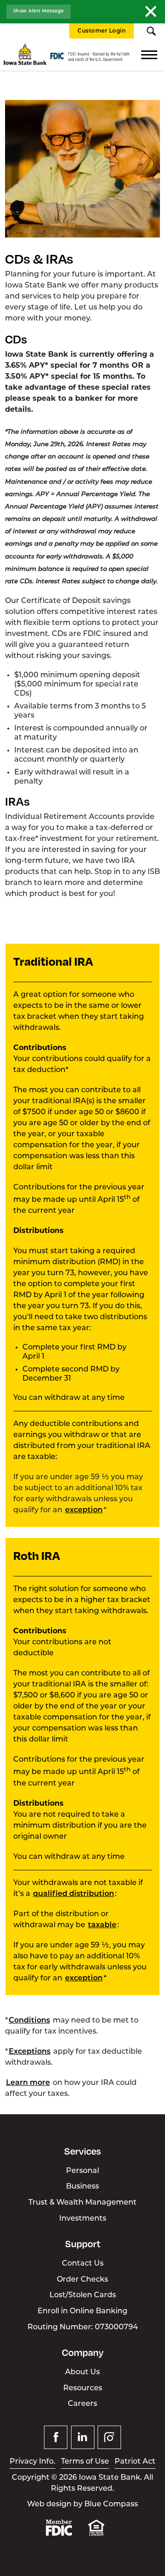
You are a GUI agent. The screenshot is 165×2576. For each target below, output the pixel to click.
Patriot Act (135, 2462)
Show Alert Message (39, 11)
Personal (82, 2171)
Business (82, 2187)
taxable (102, 1925)
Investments (83, 2219)
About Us (82, 2372)
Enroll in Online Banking (82, 2311)
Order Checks (82, 2280)
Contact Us (83, 2264)
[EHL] (104, 2534)
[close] (151, 11)
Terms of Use (85, 2462)
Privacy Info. (33, 2462)
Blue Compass (111, 2504)
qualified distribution (74, 1894)
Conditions (29, 2021)
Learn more (28, 2083)
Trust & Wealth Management (82, 2203)
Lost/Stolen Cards (83, 2295)
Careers (82, 2404)
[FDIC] (66, 2534)
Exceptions (30, 2052)
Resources (83, 2388)
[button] (151, 31)
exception (84, 1510)
